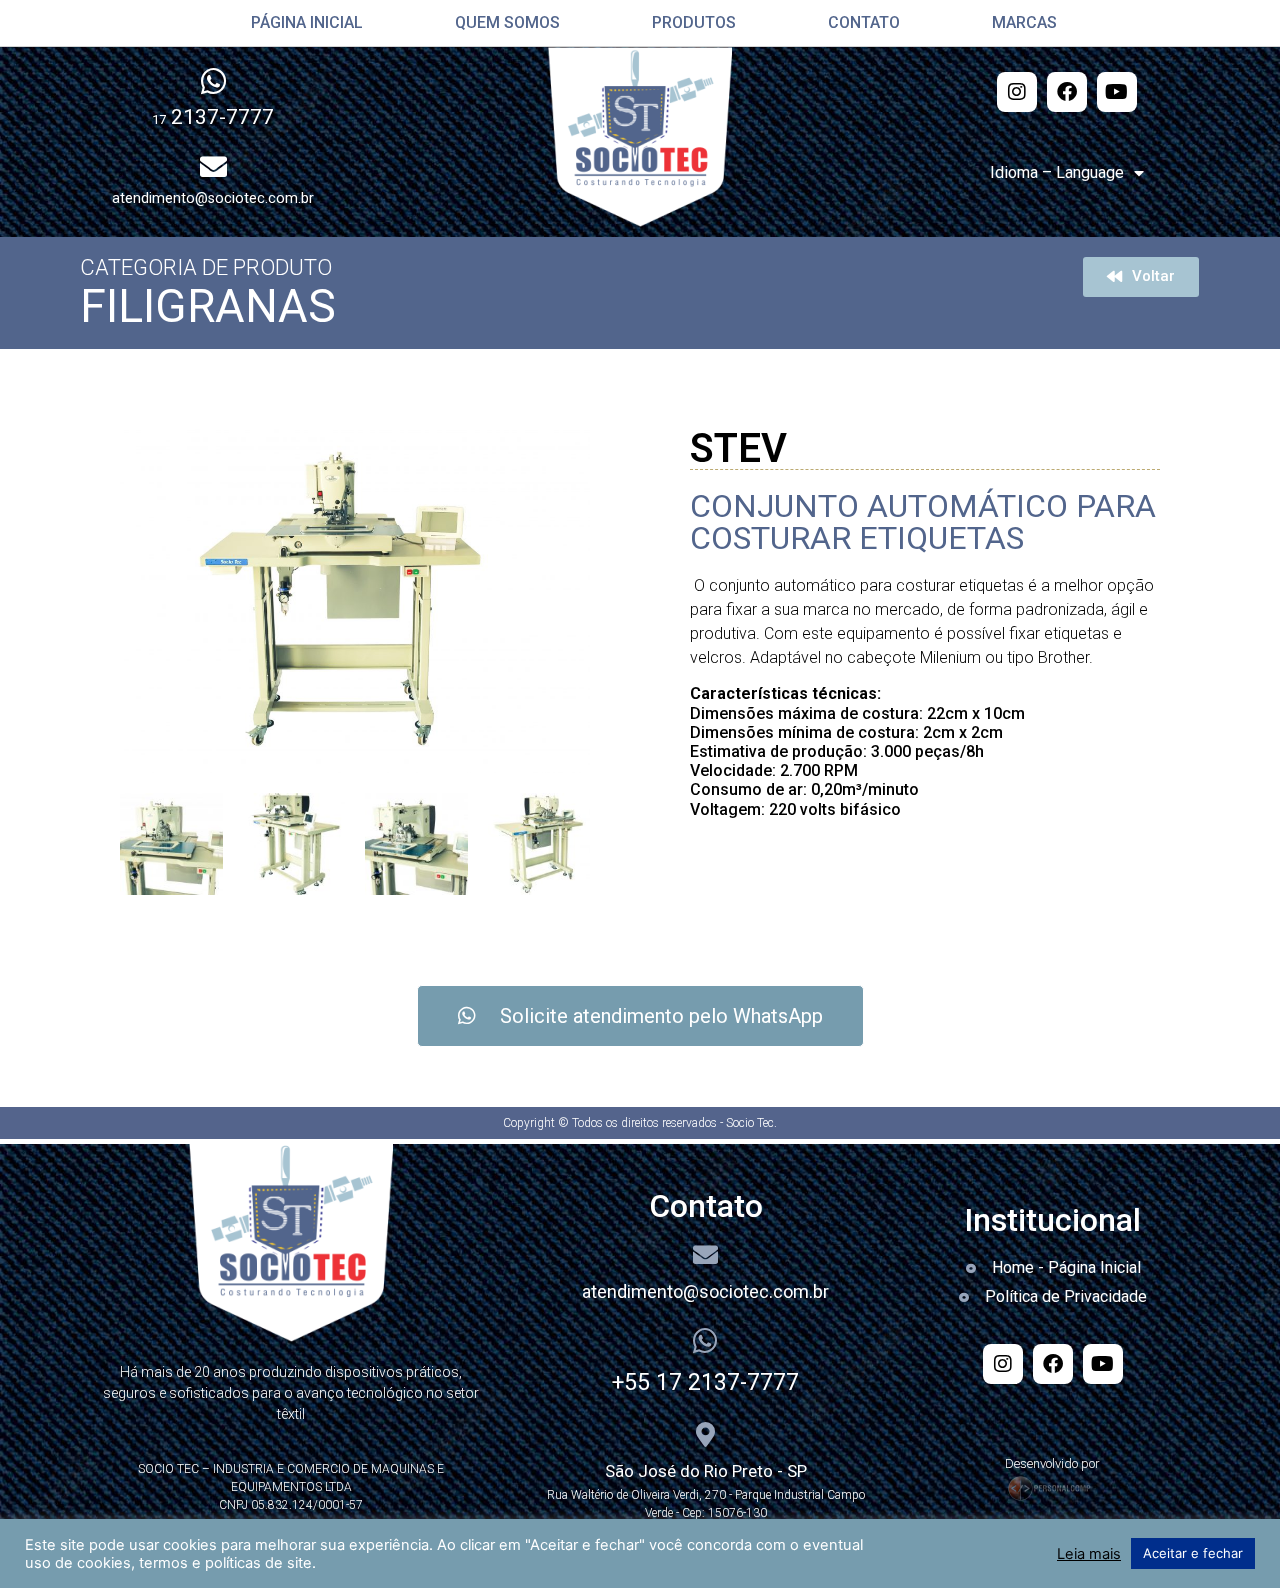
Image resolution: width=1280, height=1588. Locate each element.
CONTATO (856, 22)
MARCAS (1016, 22)
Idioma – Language (1057, 172)
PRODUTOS (686, 22)
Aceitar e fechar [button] (1193, 1553)
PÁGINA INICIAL (299, 22)
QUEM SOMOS (499, 22)
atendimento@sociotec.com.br (705, 1291)
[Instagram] (1017, 92)
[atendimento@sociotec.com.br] (705, 1254)
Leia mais (1089, 1554)
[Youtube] (1117, 92)
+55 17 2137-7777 (705, 1382)
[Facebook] (1067, 92)
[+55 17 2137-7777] (706, 1341)
